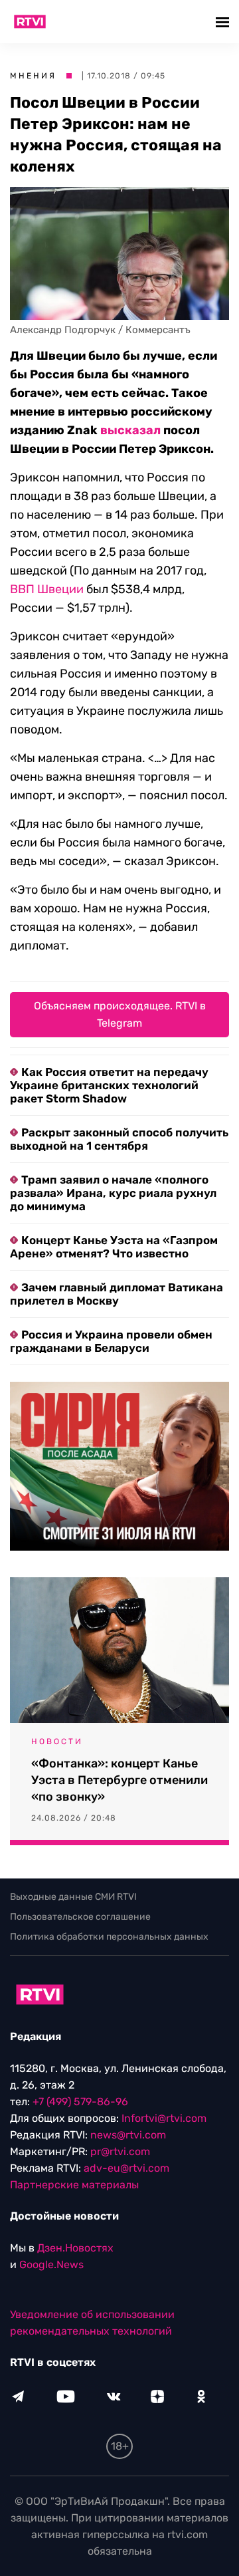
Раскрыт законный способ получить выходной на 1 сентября (119, 1139)
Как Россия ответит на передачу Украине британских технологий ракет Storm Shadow (109, 1085)
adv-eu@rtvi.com (126, 2168)
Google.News (51, 2264)
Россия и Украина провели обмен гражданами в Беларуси (111, 1341)
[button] (224, 22)
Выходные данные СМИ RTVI (73, 1897)
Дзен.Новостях (75, 2248)
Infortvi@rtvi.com (164, 2118)
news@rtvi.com (128, 2135)
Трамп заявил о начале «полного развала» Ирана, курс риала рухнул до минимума (113, 1193)
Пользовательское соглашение (80, 1917)
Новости (57, 1741)
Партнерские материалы (74, 2185)
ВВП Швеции (47, 589)
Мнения (33, 76)
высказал (130, 430)
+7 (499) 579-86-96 (80, 2102)
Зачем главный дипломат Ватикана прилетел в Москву (117, 1294)
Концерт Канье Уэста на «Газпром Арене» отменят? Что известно (114, 1247)
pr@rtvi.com (120, 2151)
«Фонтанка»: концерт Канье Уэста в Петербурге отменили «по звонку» (119, 1780)
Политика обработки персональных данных (109, 1937)
